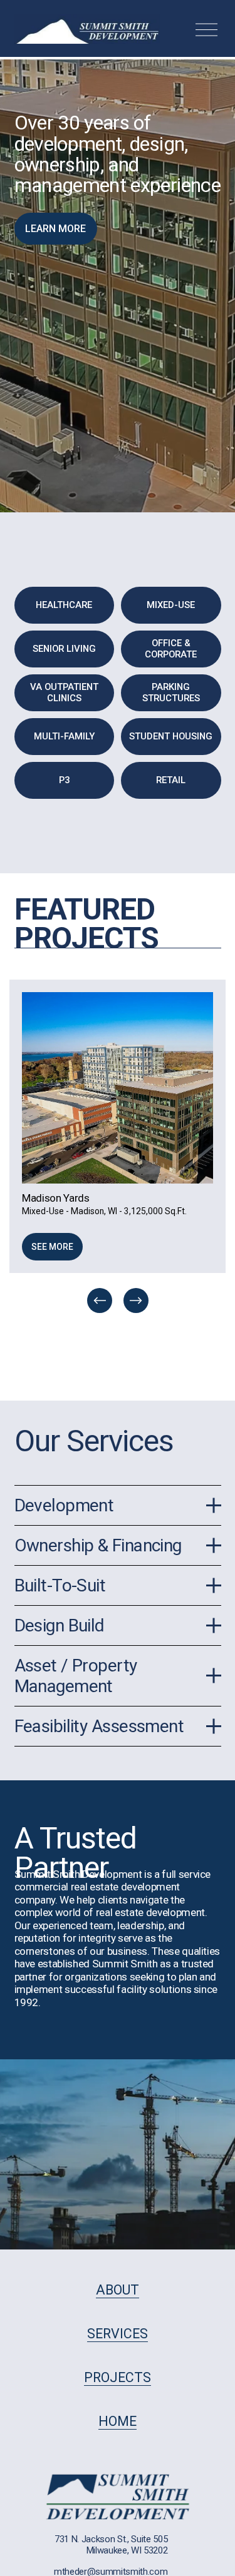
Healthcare (64, 605)
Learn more (55, 229)
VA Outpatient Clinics (64, 692)
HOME (118, 2421)
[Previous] (100, 1301)
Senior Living (64, 649)
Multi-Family (64, 736)
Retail (171, 780)
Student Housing (171, 736)
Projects (118, 2377)
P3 (64, 780)
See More (52, 1247)
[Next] (136, 1301)
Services (118, 2334)
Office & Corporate (171, 649)
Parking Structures (171, 692)
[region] (118, 1148)
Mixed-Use (171, 605)
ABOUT (118, 2290)
